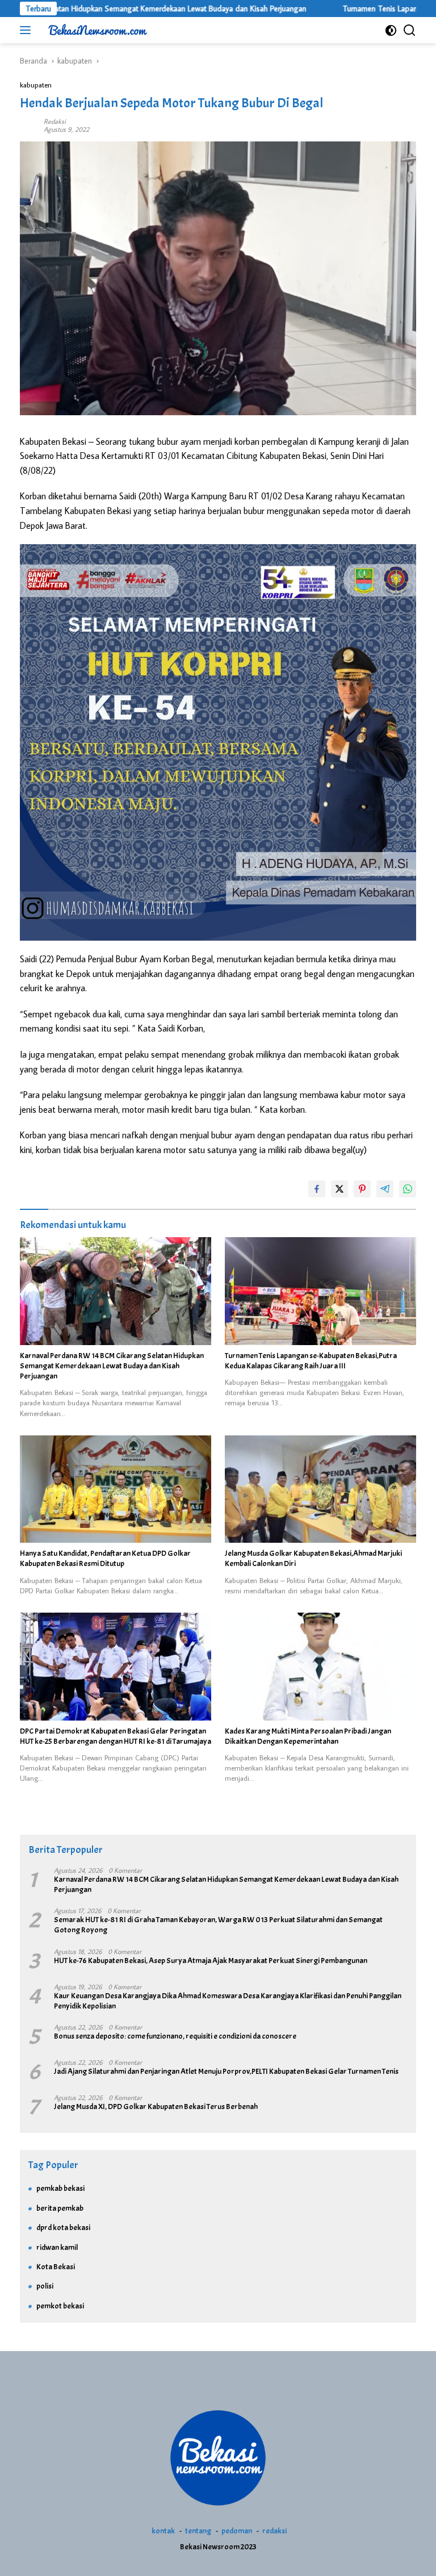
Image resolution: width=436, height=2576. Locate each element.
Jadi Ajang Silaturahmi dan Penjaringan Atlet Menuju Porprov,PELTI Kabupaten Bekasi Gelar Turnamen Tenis (226, 2071)
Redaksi (55, 121)
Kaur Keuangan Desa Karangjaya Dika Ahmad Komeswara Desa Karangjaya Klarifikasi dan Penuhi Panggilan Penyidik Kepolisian (228, 2001)
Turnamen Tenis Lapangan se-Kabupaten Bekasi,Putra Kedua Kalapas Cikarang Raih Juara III (311, 1361)
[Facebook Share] (317, 1189)
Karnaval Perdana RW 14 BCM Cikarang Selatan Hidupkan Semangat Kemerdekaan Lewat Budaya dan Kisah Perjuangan (112, 1366)
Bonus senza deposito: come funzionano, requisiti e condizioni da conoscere (175, 2036)
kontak (163, 2531)
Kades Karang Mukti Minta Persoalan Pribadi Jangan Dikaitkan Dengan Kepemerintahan (308, 1736)
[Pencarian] (410, 30)
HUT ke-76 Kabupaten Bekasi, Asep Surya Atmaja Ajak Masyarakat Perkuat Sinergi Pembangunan (211, 1961)
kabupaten (36, 85)
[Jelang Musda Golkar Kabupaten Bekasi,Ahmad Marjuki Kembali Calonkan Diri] (320, 1489)
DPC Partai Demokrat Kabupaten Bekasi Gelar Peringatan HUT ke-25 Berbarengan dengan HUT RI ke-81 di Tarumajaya (116, 1736)
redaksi (274, 2531)
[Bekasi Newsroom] (96, 30)
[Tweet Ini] (339, 1189)
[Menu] (28, 30)
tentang (198, 2531)
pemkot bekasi (60, 2306)
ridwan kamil (57, 2247)
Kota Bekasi (56, 2267)
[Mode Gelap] (391, 30)
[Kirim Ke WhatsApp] (408, 1189)
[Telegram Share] (385, 1189)
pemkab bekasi (60, 2188)
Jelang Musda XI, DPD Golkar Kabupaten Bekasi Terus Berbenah (156, 2107)
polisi (45, 2286)
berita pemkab (60, 2208)
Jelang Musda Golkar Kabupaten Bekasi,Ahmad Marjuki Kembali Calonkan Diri (313, 1558)
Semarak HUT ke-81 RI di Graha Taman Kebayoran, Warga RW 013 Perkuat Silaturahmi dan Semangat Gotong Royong (218, 1925)
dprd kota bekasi (63, 2228)
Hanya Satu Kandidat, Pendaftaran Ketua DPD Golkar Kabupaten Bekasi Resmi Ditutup (105, 1558)
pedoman (237, 2531)
